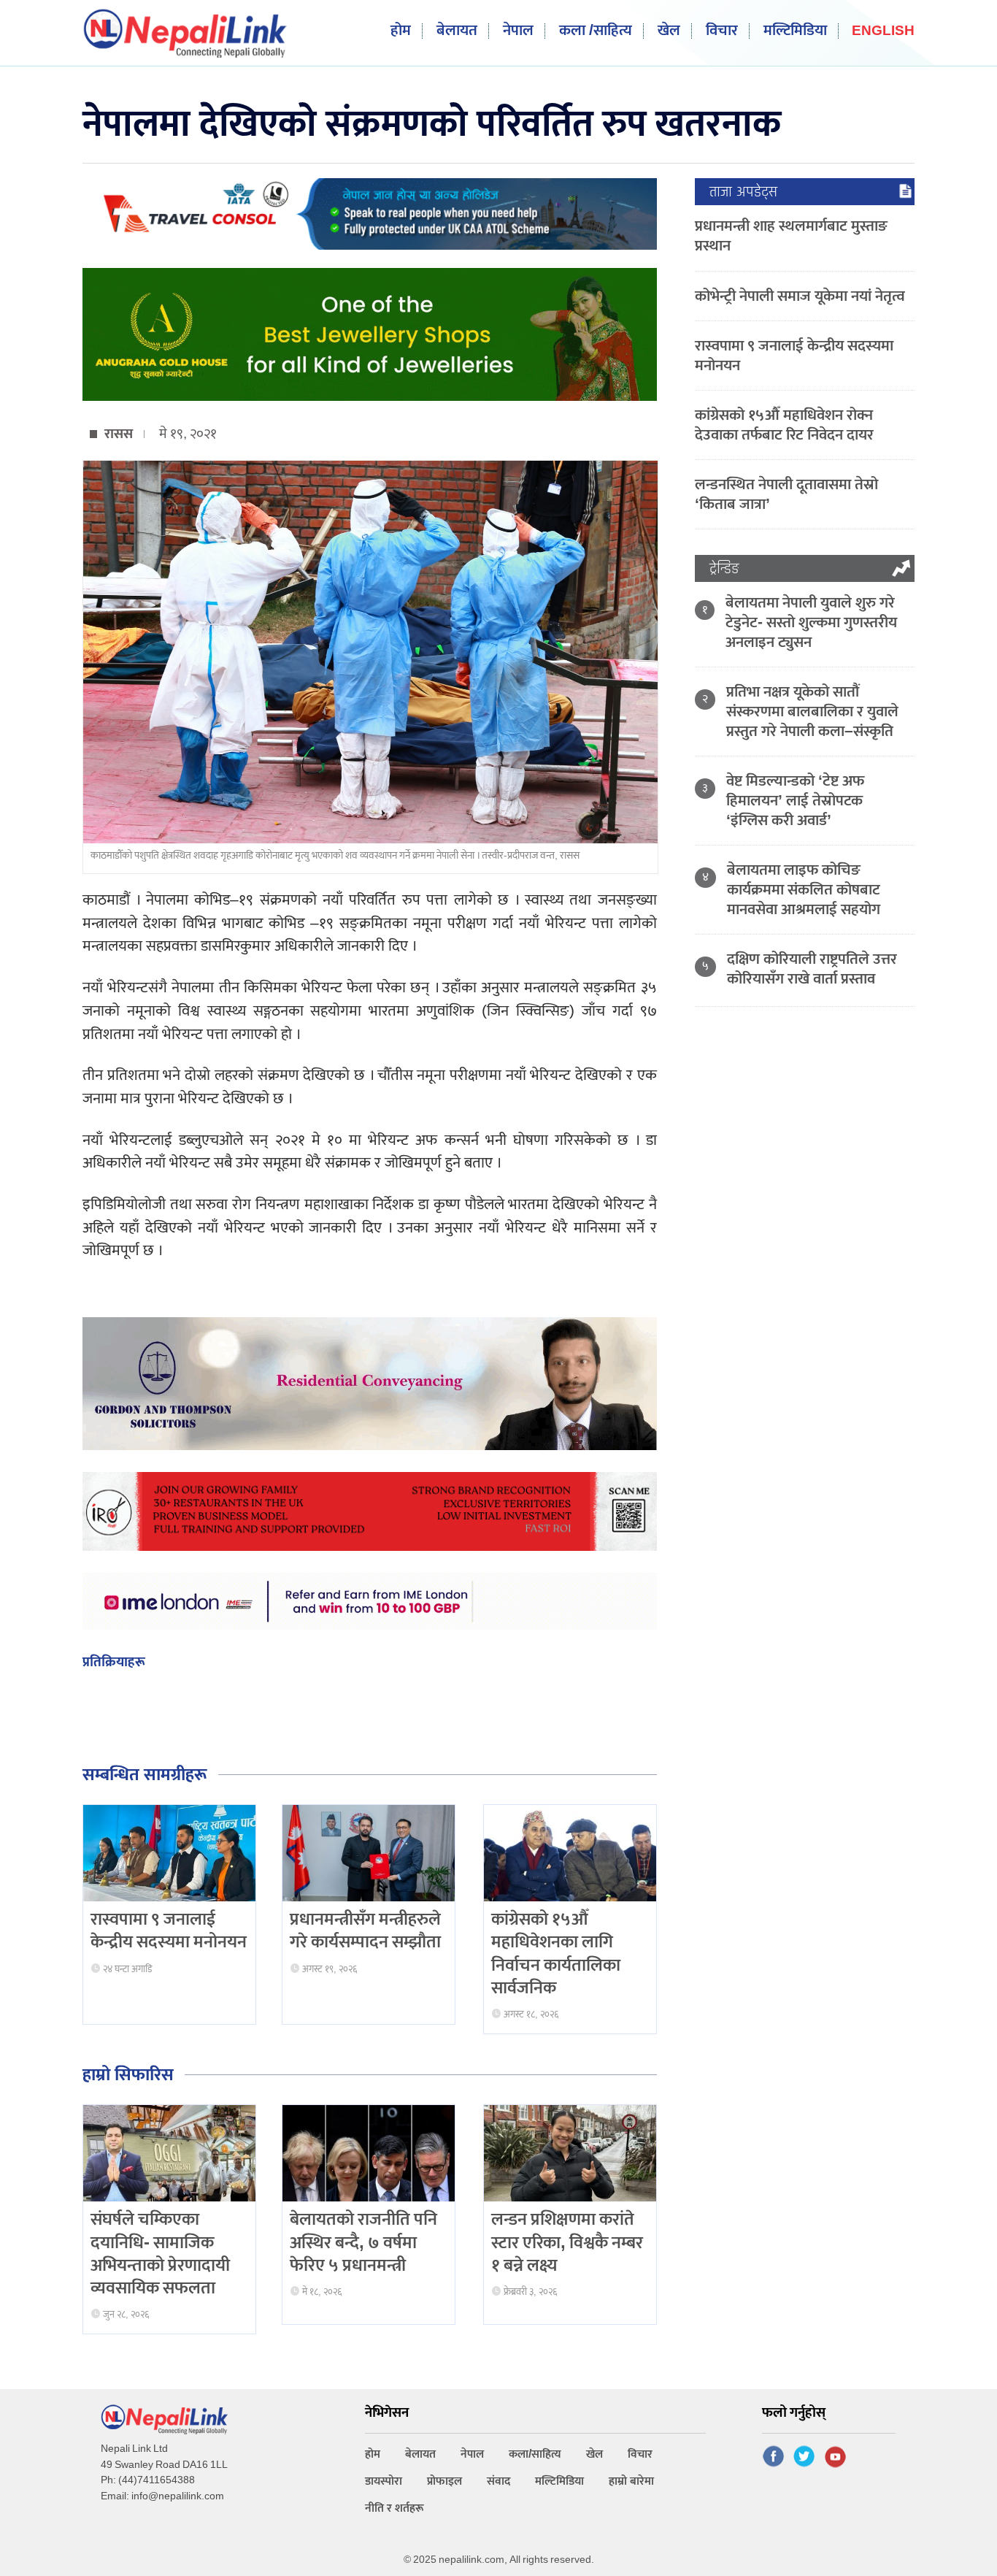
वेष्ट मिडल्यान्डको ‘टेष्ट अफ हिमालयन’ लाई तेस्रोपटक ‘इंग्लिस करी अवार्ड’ (795, 801)
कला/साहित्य (535, 2454)
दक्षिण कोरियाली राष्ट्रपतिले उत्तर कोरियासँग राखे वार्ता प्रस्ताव (812, 969)
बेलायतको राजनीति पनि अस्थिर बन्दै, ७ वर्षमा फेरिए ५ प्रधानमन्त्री (363, 2242)
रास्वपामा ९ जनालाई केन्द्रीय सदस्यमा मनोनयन (169, 1931)
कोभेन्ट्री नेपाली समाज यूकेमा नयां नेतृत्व (800, 296)
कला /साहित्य (596, 31)
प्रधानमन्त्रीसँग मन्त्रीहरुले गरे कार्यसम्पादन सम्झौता (365, 1931)
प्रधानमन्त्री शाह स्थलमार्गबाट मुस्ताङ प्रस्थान (791, 236)
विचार (722, 31)
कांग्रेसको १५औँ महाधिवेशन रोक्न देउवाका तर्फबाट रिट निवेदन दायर (784, 425)
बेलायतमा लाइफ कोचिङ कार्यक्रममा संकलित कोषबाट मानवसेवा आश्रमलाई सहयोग (804, 890)
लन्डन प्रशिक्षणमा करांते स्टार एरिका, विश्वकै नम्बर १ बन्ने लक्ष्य (567, 2242)
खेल (669, 31)
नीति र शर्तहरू (394, 2508)
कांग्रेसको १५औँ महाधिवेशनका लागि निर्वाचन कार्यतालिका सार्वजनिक (556, 1954)
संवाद (498, 2481)
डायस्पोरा (384, 2481)
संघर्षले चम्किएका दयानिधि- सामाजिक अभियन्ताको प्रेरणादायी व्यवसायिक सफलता (160, 2254)
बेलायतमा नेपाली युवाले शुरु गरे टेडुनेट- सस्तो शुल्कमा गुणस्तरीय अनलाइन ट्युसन (811, 622)
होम (401, 31)
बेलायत (457, 31)
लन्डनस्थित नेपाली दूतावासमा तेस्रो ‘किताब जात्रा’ (786, 494)
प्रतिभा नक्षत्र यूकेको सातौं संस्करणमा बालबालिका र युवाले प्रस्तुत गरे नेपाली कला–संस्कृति (812, 712)
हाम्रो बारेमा (631, 2481)
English (883, 32)
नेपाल (518, 31)
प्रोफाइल (444, 2481)
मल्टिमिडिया (795, 31)
